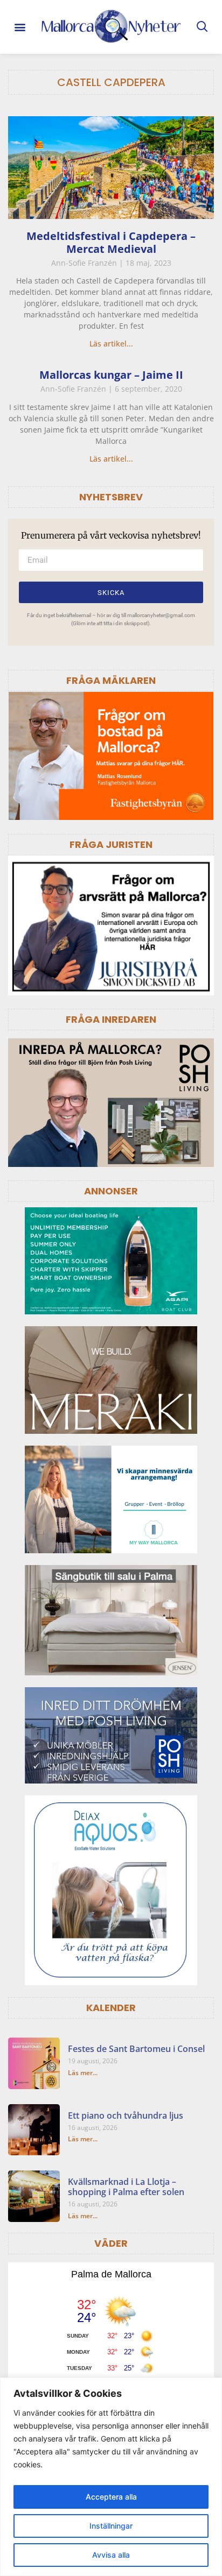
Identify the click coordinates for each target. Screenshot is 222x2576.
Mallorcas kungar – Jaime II (111, 375)
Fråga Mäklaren (111, 680)
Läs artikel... (111, 344)
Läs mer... (83, 2073)
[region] (111, 2477)
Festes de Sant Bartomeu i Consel (136, 2049)
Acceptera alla (111, 2497)
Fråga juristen (111, 844)
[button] (20, 27)
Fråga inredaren (111, 1019)
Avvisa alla (111, 2555)
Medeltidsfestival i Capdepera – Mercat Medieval (111, 242)
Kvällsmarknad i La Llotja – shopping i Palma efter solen (126, 2187)
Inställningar (111, 2526)
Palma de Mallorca (111, 2274)
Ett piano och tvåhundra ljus (126, 2115)
